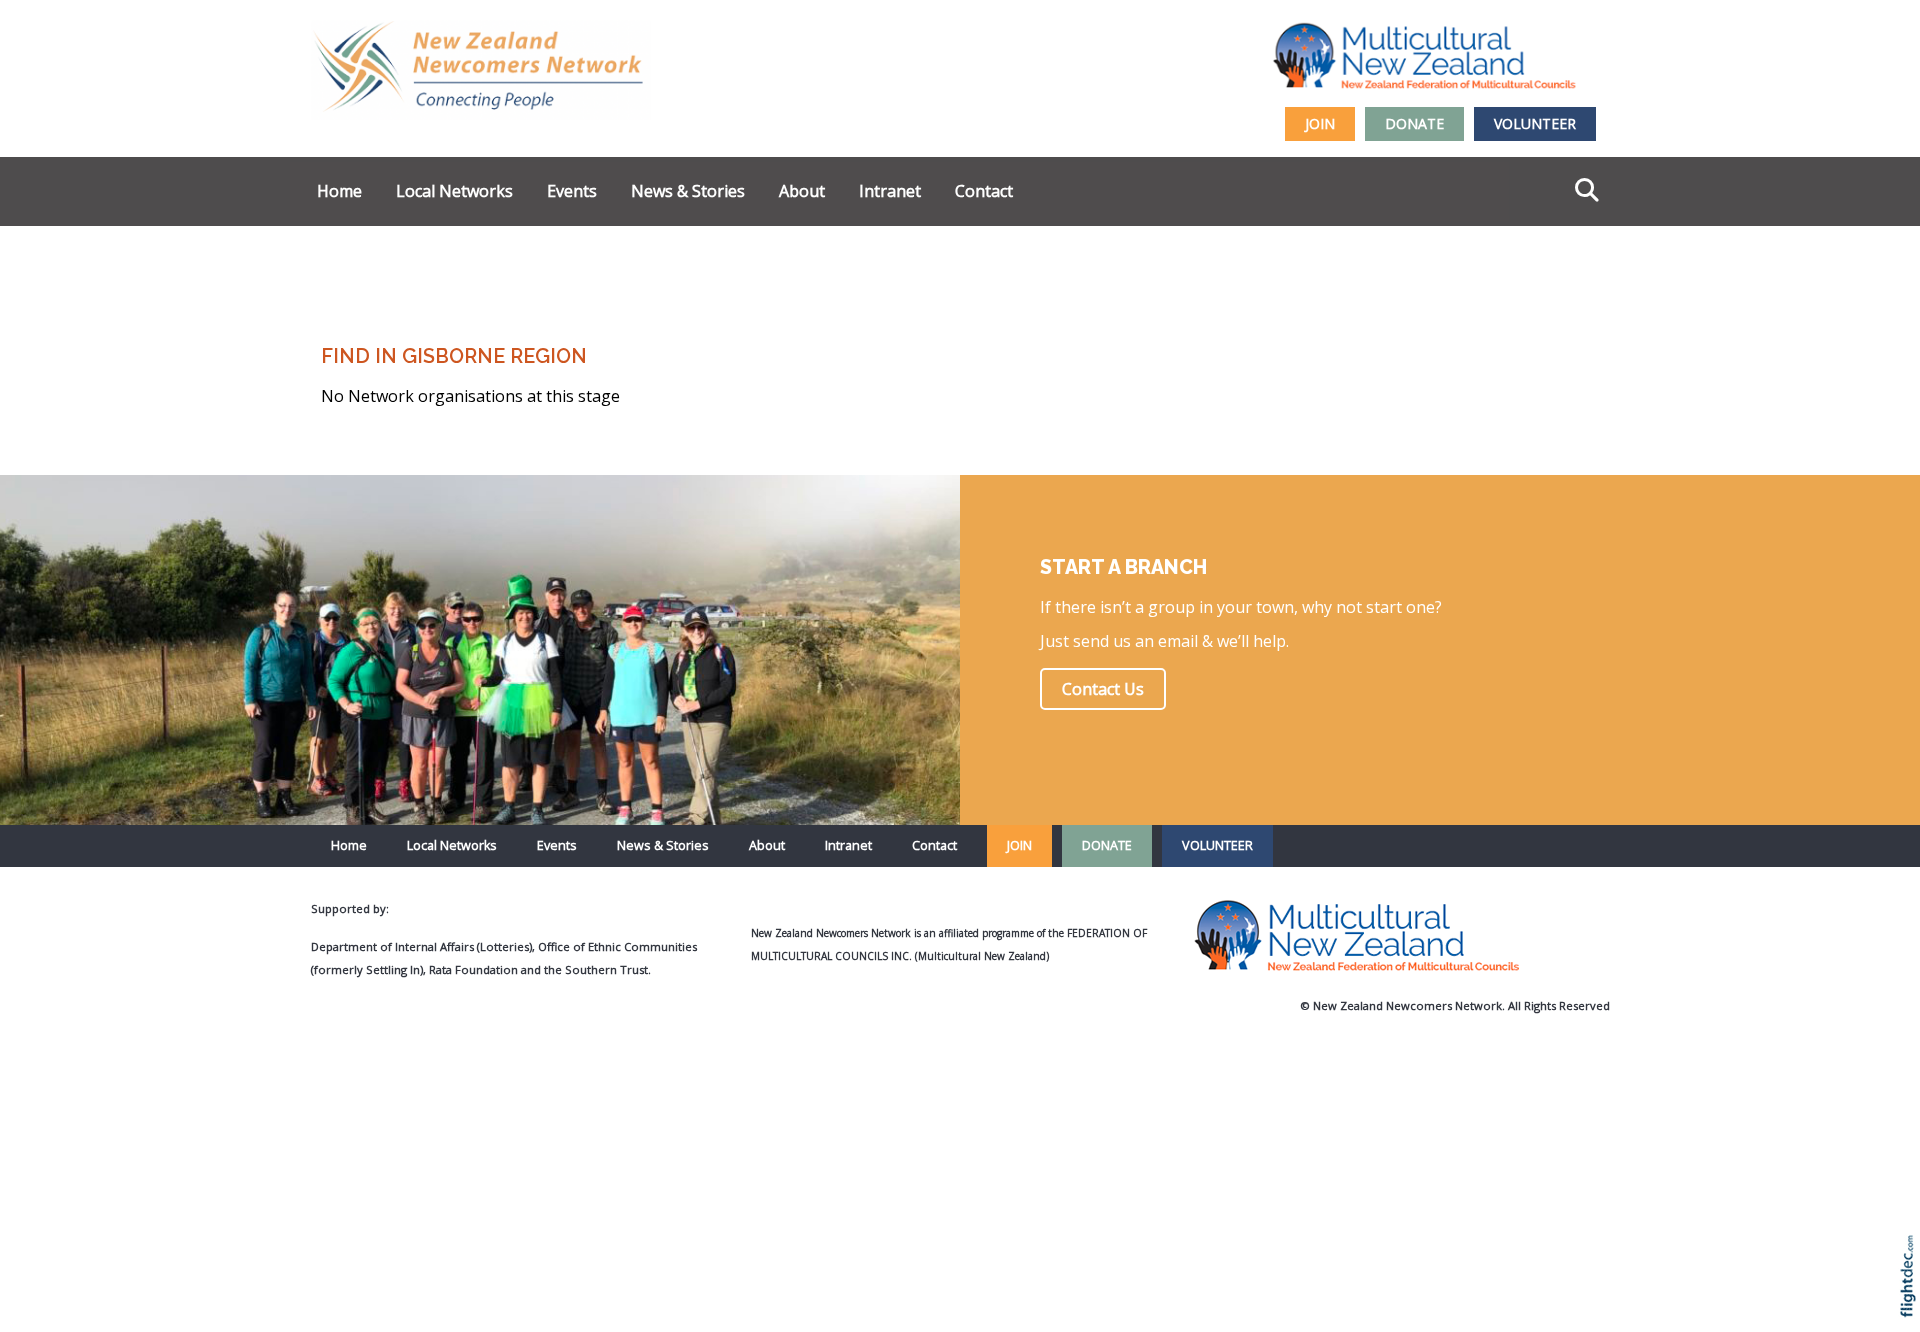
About (802, 191)
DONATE (1414, 123)
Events (572, 191)
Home (339, 191)
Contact (984, 191)
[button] (1912, 1302)
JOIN (1320, 123)
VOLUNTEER (1535, 123)
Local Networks (454, 191)
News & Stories (688, 191)
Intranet (890, 191)
